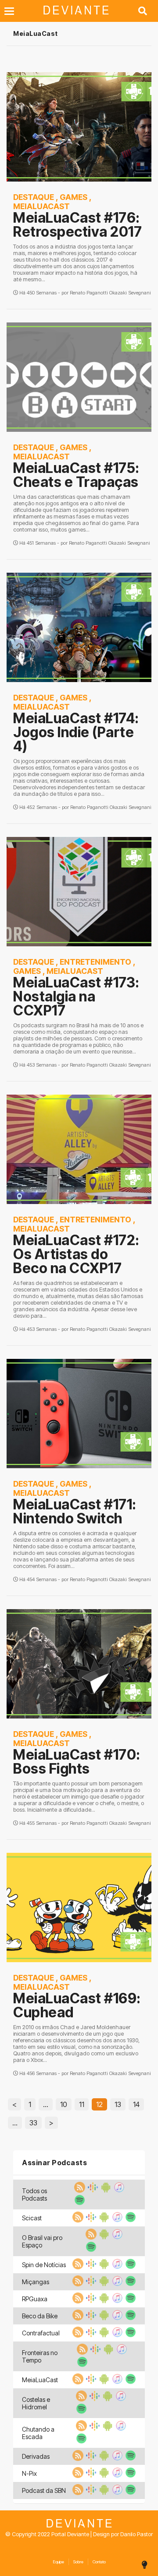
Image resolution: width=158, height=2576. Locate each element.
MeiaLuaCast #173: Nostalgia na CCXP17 (76, 996)
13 (118, 2104)
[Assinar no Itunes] (118, 2190)
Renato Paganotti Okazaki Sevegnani (110, 293)
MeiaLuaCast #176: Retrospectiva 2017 (77, 225)
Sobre (78, 2562)
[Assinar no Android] (105, 2190)
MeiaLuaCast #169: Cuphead (77, 2005)
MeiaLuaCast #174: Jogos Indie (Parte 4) (76, 732)
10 (64, 2104)
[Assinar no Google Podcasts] (92, 2190)
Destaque (34, 197)
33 (33, 2123)
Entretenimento (95, 962)
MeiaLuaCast (41, 206)
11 (82, 2104)
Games (74, 197)
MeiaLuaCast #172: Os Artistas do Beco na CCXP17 (76, 1254)
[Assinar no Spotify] (79, 2203)
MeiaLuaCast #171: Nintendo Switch (75, 1511)
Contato (99, 2562)
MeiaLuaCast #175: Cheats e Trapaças (76, 475)
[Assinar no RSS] (79, 2190)
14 (136, 2104)
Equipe (58, 2562)
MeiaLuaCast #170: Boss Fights (77, 1762)
